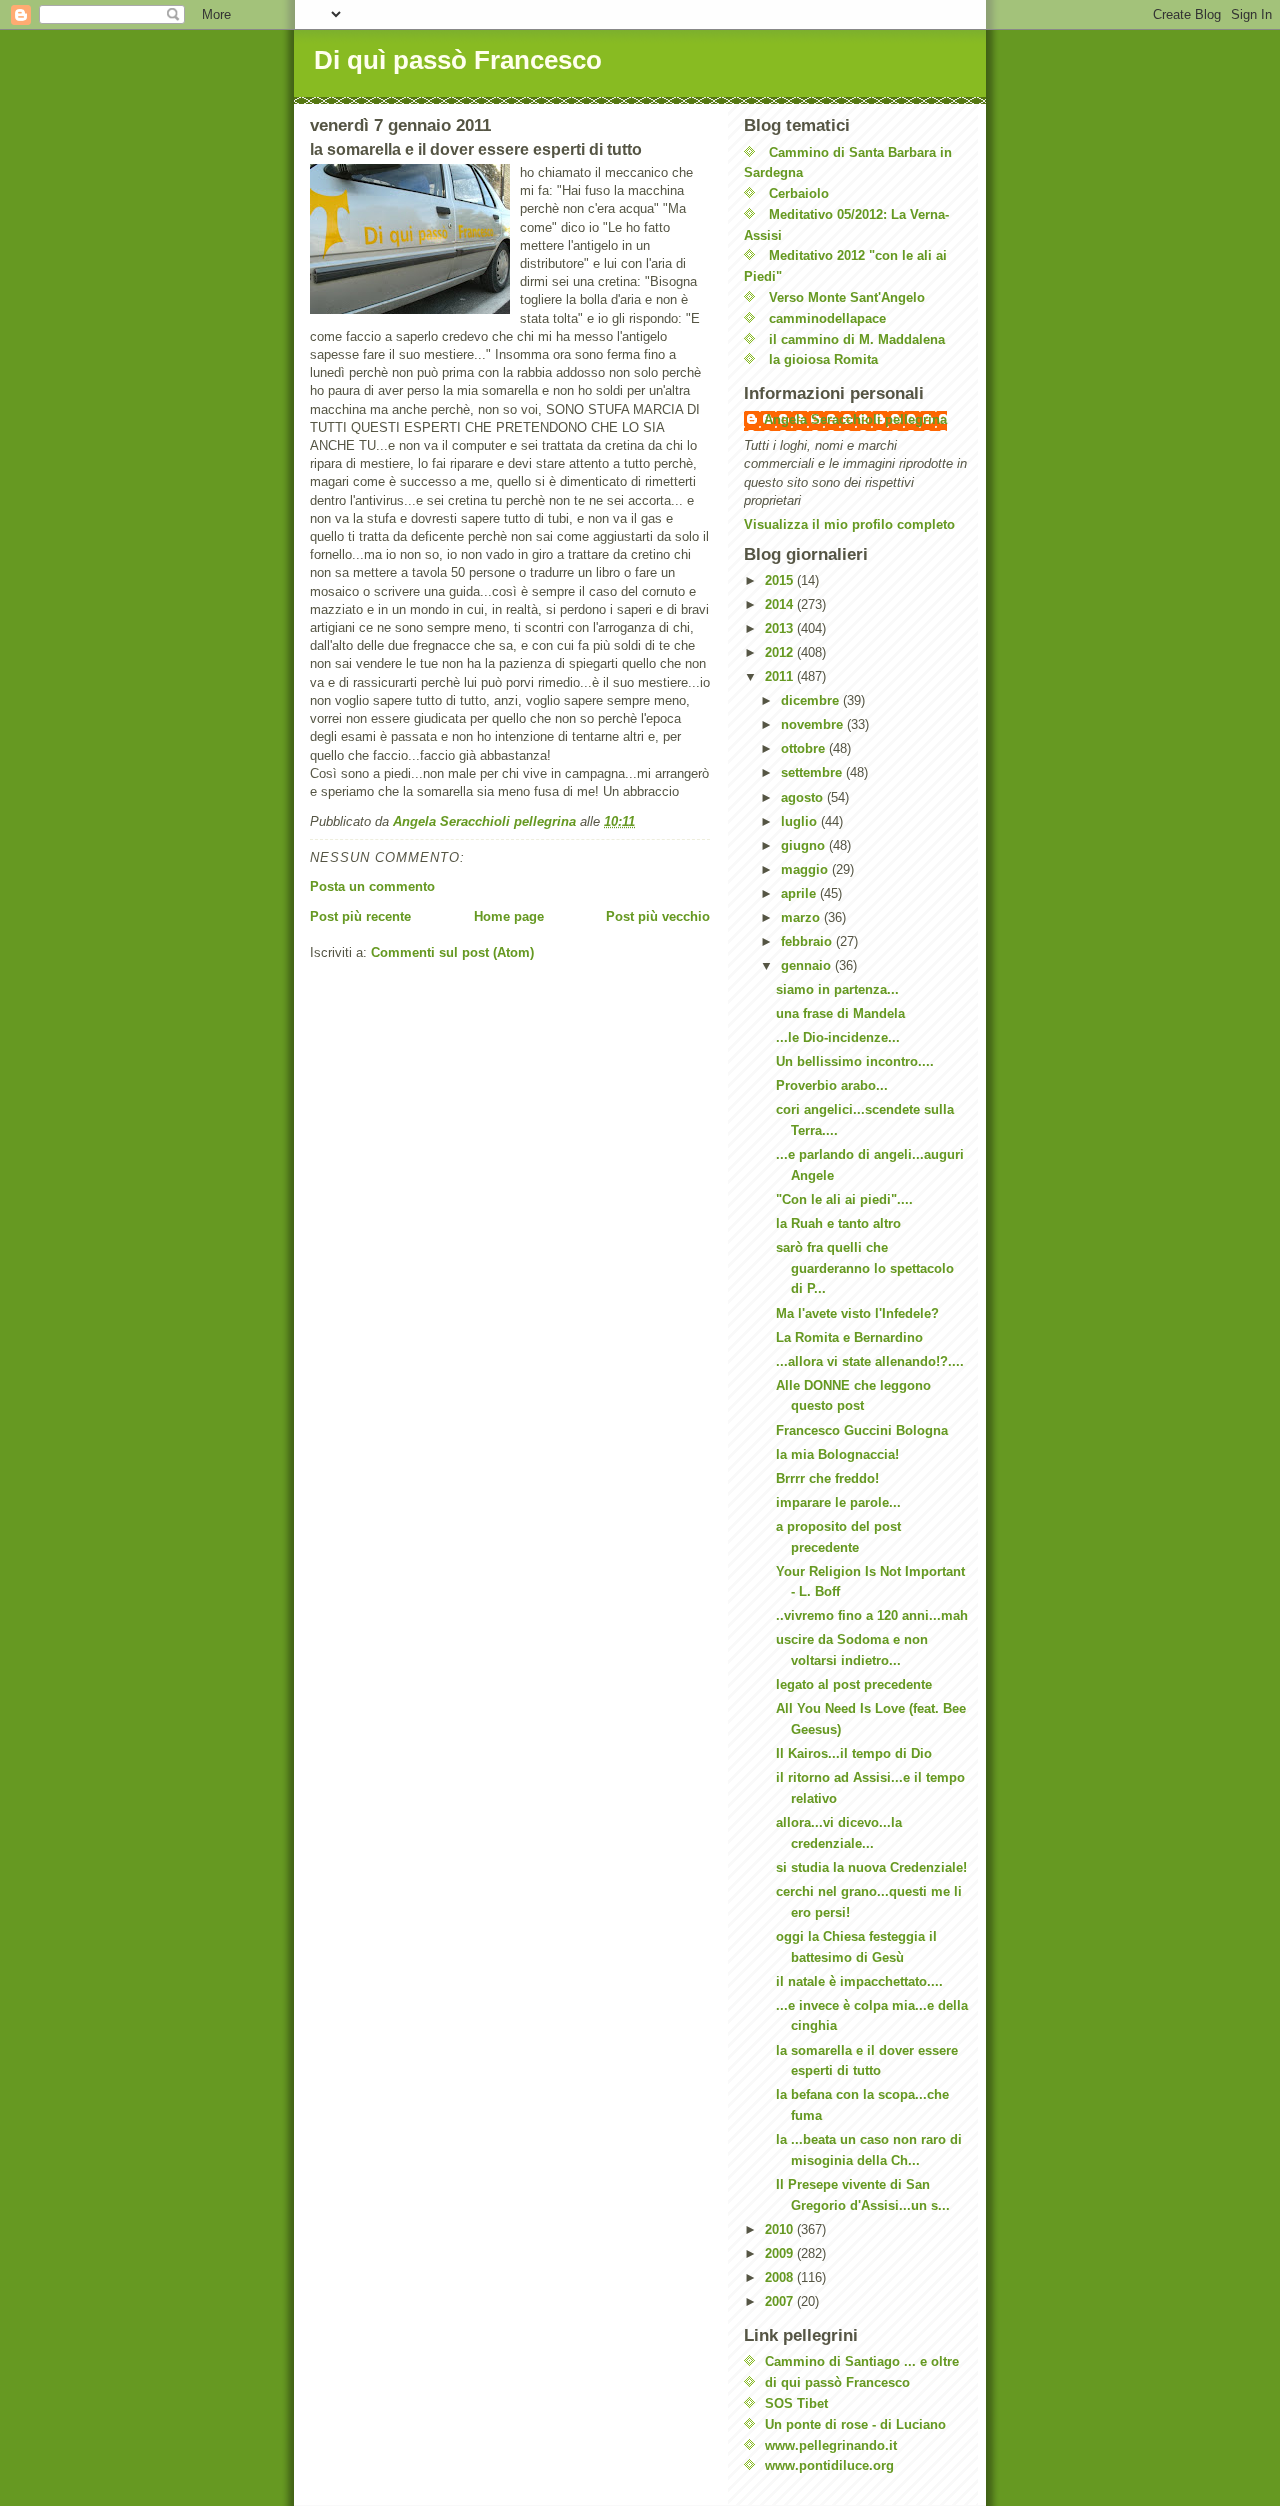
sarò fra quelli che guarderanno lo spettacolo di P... (865, 1268)
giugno (805, 845)
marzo (802, 917)
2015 (781, 580)
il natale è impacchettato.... (859, 1981)
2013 (781, 628)
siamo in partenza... (837, 989)
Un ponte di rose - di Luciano (855, 2424)
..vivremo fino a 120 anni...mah (872, 1615)
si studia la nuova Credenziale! (871, 1867)
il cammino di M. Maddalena (857, 339)
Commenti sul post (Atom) (452, 952)
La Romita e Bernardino (849, 1337)
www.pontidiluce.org (829, 2465)
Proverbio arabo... (832, 1085)
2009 (781, 2253)
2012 (781, 652)
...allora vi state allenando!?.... (870, 1361)
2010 (781, 2229)
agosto (804, 797)
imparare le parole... (838, 1502)
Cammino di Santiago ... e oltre (862, 2361)
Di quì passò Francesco (458, 60)
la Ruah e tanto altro (838, 1223)
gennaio (808, 965)
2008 (781, 2277)
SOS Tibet (796, 2403)
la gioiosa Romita (823, 359)
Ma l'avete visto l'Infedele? (857, 1313)
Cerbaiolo (799, 193)
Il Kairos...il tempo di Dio (854, 1753)
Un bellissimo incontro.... (855, 1061)
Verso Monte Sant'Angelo (847, 297)
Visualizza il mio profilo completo (849, 524)
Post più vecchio (658, 916)
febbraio (808, 941)
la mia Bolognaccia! (837, 1454)
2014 (781, 604)
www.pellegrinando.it (831, 2445)
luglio (801, 821)
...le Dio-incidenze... (838, 1037)
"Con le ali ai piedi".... (844, 1199)
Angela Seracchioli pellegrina (855, 419)
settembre (813, 772)
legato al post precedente (854, 1684)
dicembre (812, 700)
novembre (814, 724)
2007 (781, 2301)
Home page (509, 916)
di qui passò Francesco (837, 2382)
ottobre (805, 748)
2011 (781, 676)
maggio (806, 869)
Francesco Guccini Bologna (862, 1430)
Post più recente (360, 916)
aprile (800, 893)
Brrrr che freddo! (827, 1478)
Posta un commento (372, 886)
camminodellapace (827, 318)
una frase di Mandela (840, 1013)
